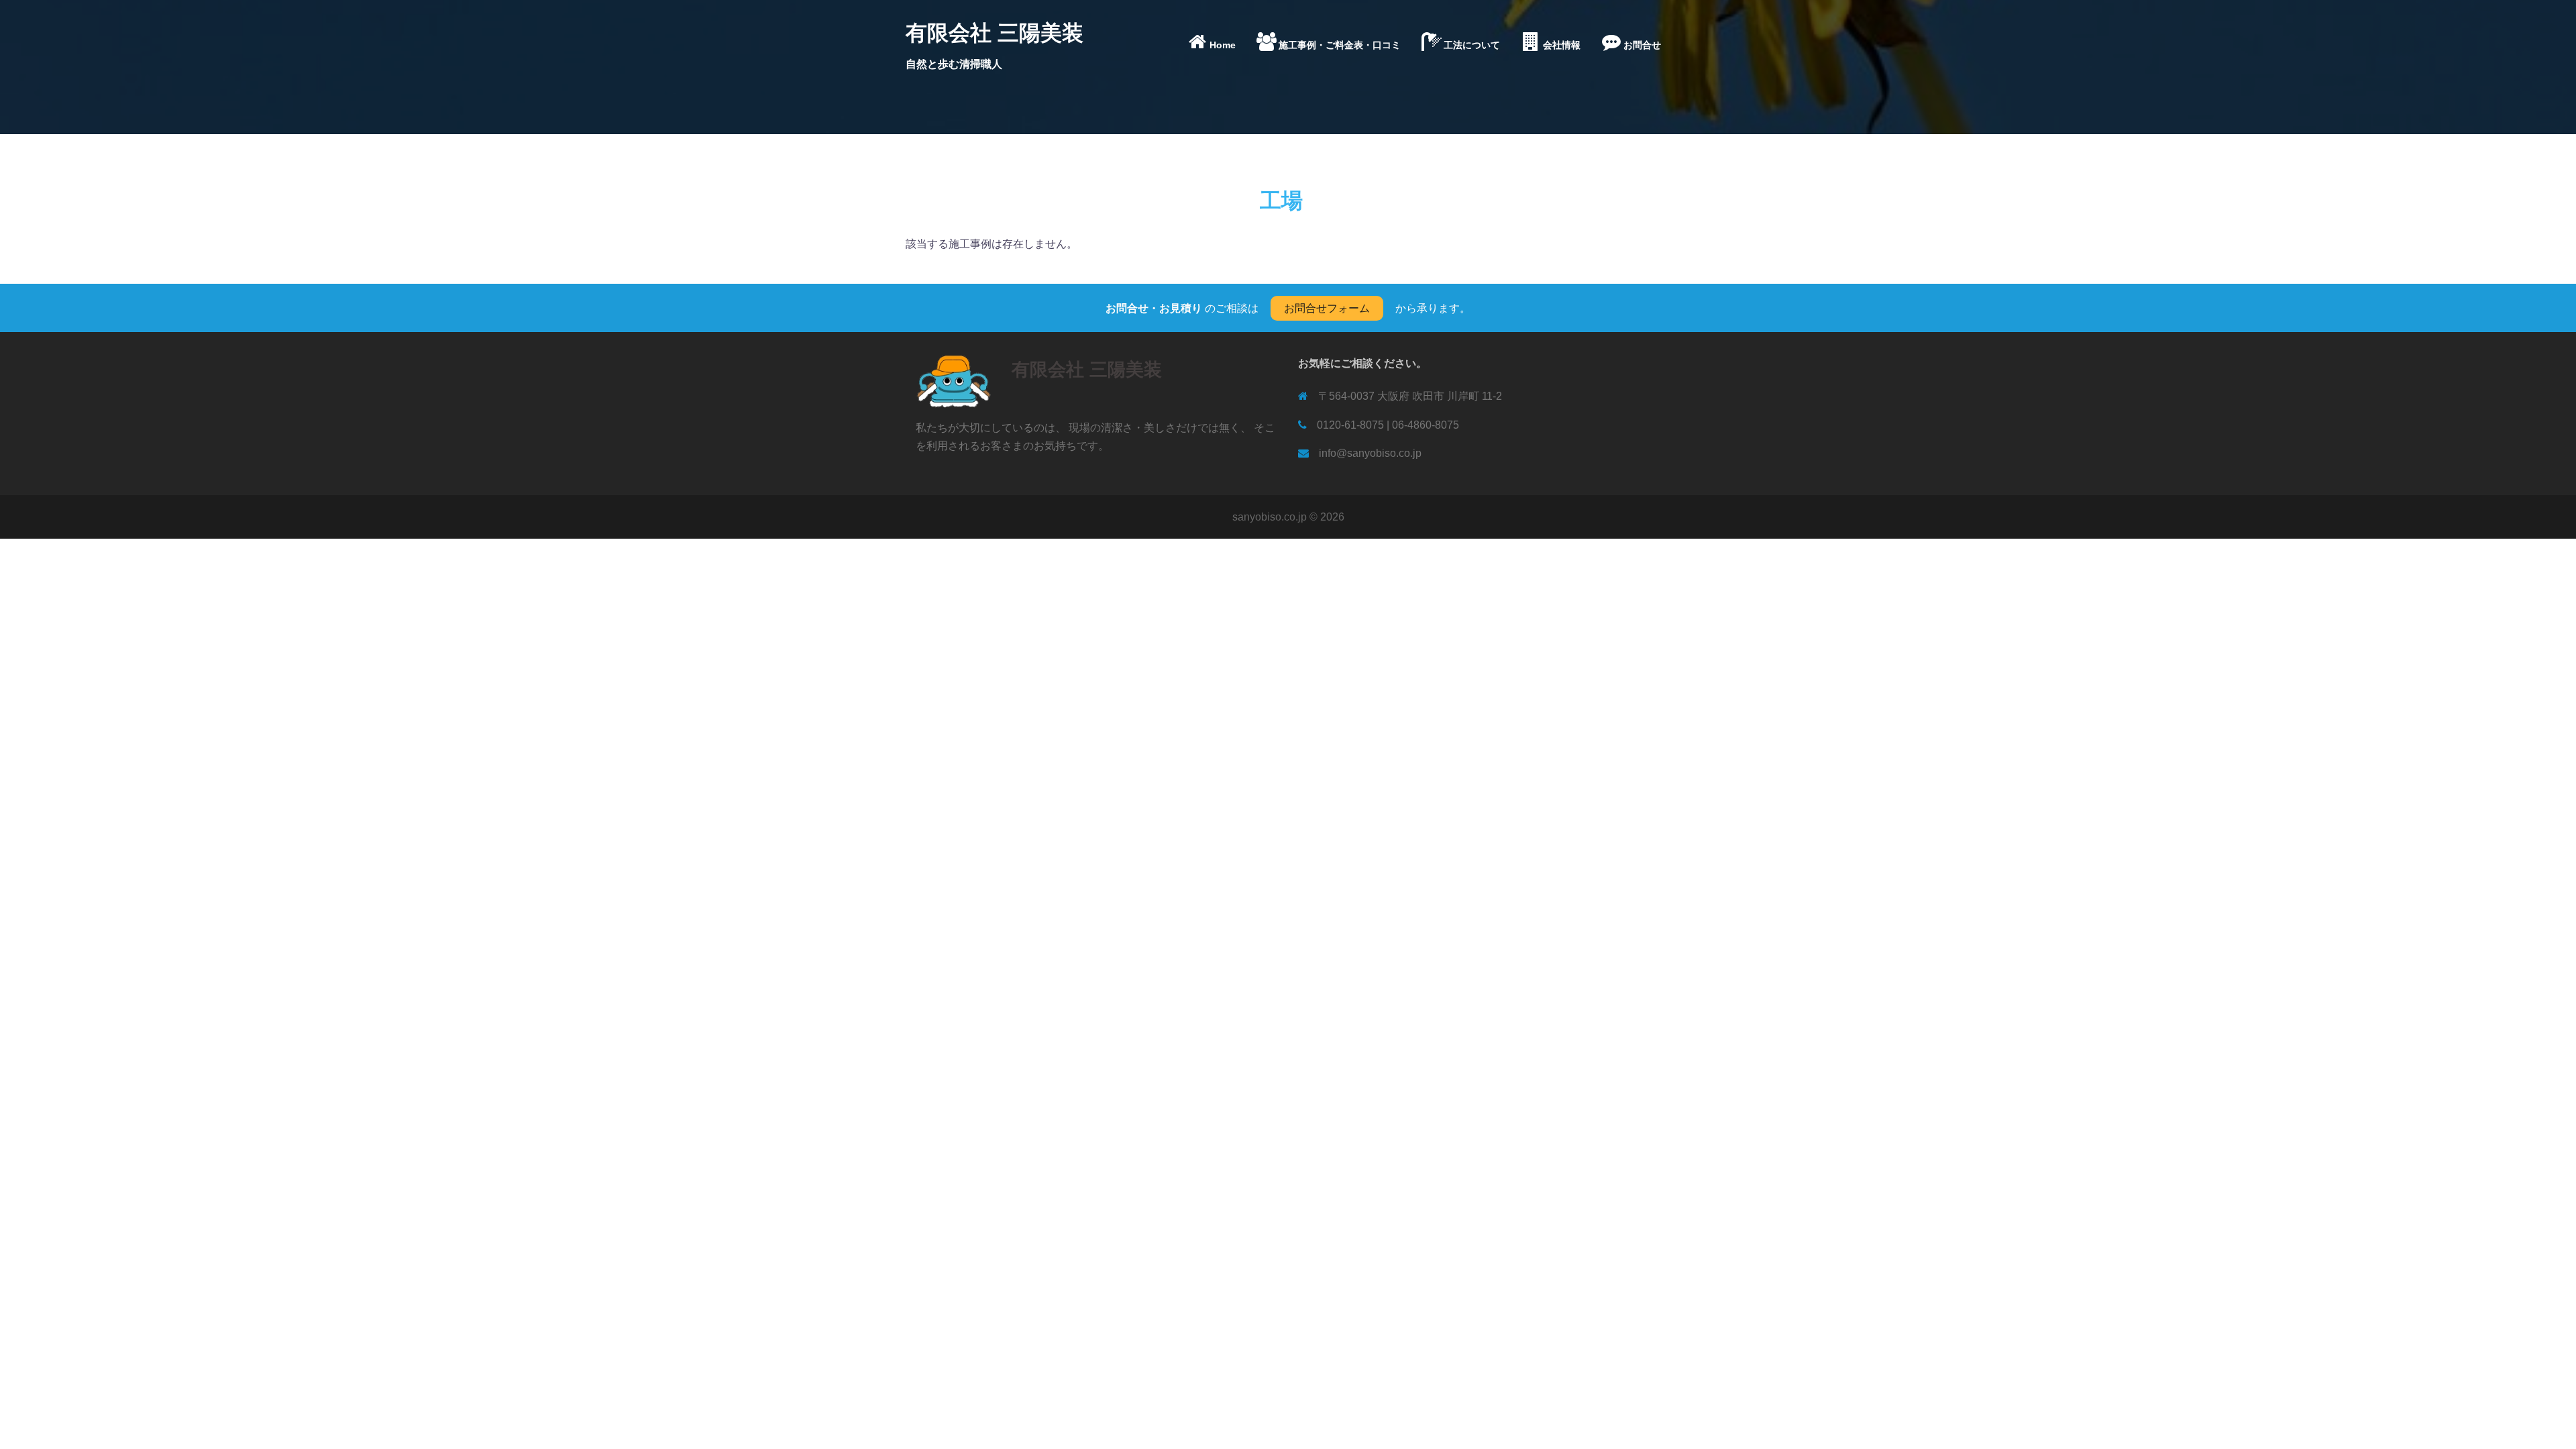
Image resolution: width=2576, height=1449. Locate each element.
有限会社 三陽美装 (995, 33)
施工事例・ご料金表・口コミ (1340, 45)
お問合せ (1642, 45)
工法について (1472, 45)
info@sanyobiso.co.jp (1370, 453)
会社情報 (1562, 45)
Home (1223, 45)
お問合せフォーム (1327, 308)
